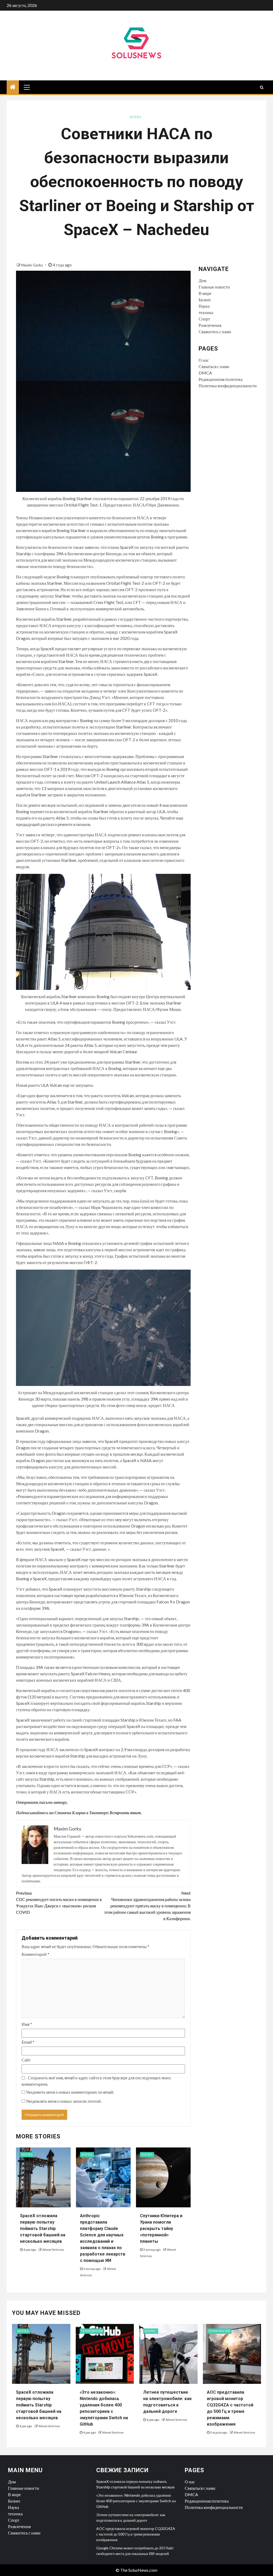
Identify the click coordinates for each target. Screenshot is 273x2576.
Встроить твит (125, 1812)
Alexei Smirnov (53, 2250)
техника (206, 312)
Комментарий (35, 1954)
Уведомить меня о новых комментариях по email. (70, 2092)
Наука (136, 117)
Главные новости (214, 287)
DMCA (205, 373)
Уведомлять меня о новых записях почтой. (64, 2101)
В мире (205, 293)
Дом (202, 280)
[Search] (262, 87)
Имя (27, 2024)
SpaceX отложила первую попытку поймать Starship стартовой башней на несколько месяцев (43, 2229)
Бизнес (205, 300)
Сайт (26, 2060)
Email (28, 2042)
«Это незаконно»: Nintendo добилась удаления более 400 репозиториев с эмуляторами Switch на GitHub (136, 2501)
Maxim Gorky (33, 265)
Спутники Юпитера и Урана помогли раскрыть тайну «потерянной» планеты (161, 2229)
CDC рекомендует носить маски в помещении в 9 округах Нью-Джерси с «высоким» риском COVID (59, 1902)
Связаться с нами (214, 366)
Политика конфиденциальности (228, 386)
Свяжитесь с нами (215, 332)
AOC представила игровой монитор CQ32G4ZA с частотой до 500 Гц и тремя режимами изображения (136, 2534)
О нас (204, 360)
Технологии (92, 2331)
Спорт (204, 319)
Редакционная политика (221, 379)
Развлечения (210, 325)
